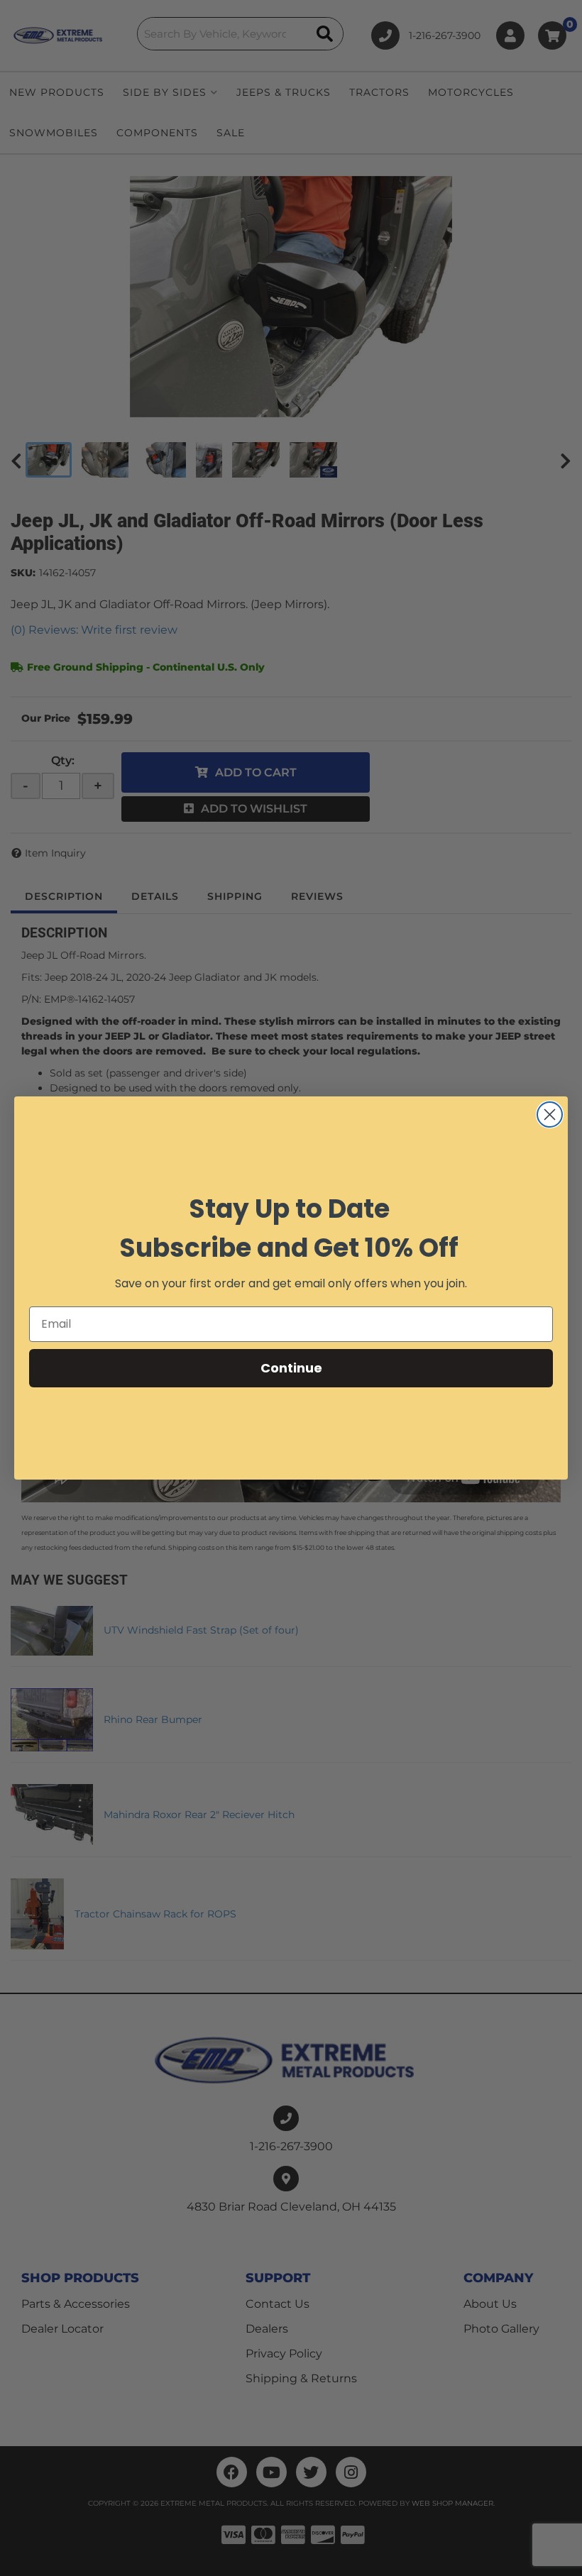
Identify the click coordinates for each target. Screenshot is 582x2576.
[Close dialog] (550, 1114)
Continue (291, 1368)
